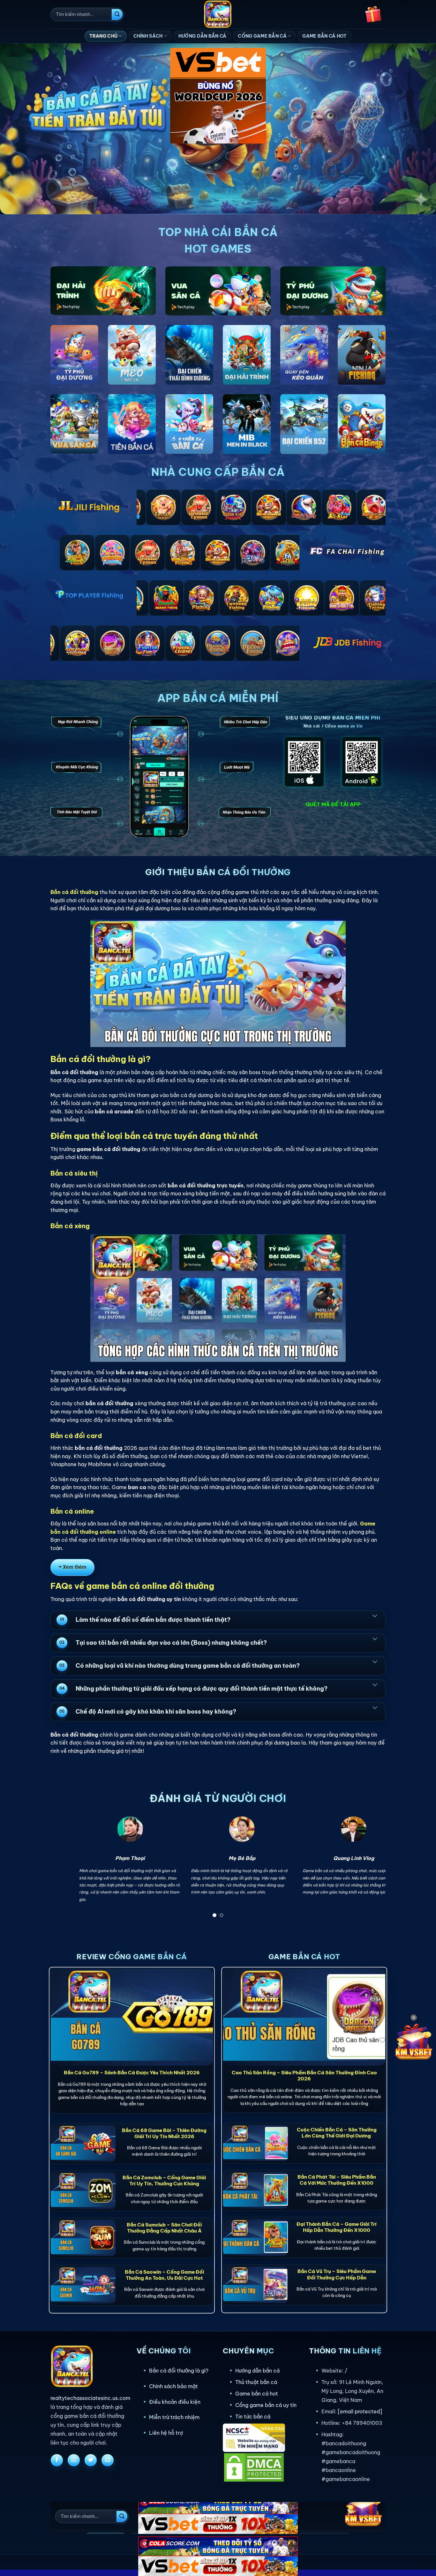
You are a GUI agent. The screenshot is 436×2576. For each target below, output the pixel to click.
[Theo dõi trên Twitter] (91, 2460)
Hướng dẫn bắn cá (257, 2371)
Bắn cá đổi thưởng (74, 892)
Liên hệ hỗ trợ (166, 2433)
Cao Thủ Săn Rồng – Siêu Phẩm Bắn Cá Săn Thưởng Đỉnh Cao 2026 (304, 2076)
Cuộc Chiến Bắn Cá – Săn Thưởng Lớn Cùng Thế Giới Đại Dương (337, 2133)
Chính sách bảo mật (173, 2386)
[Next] (371, 1869)
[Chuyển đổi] (375, 1615)
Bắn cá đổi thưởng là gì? (179, 2371)
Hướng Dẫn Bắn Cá (202, 36)
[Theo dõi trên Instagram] (74, 2460)
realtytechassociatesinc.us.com (90, 2398)
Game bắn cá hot (257, 2394)
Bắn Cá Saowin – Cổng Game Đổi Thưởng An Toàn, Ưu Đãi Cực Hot (164, 2275)
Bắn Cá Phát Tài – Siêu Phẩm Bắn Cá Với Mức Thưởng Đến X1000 (337, 2180)
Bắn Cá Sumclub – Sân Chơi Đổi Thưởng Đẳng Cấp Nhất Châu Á (164, 2228)
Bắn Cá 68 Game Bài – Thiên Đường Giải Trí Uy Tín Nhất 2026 (164, 2133)
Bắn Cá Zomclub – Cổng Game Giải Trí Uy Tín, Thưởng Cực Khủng (164, 2181)
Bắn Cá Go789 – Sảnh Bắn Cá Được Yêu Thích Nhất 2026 (132, 2073)
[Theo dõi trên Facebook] (57, 2460)
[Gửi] (117, 14)
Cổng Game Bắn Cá (262, 36)
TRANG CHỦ (104, 36)
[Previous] (65, 1869)
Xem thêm (75, 1567)
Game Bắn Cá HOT (324, 36)
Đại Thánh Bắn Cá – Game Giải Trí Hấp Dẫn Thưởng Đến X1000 (337, 2227)
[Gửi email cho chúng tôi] (108, 2460)
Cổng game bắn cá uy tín (266, 2405)
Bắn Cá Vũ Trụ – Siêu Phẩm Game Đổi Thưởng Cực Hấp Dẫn (337, 2274)
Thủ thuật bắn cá (256, 2382)
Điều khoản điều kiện (175, 2402)
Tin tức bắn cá (253, 2417)
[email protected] (360, 2411)
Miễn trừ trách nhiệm (174, 2417)
